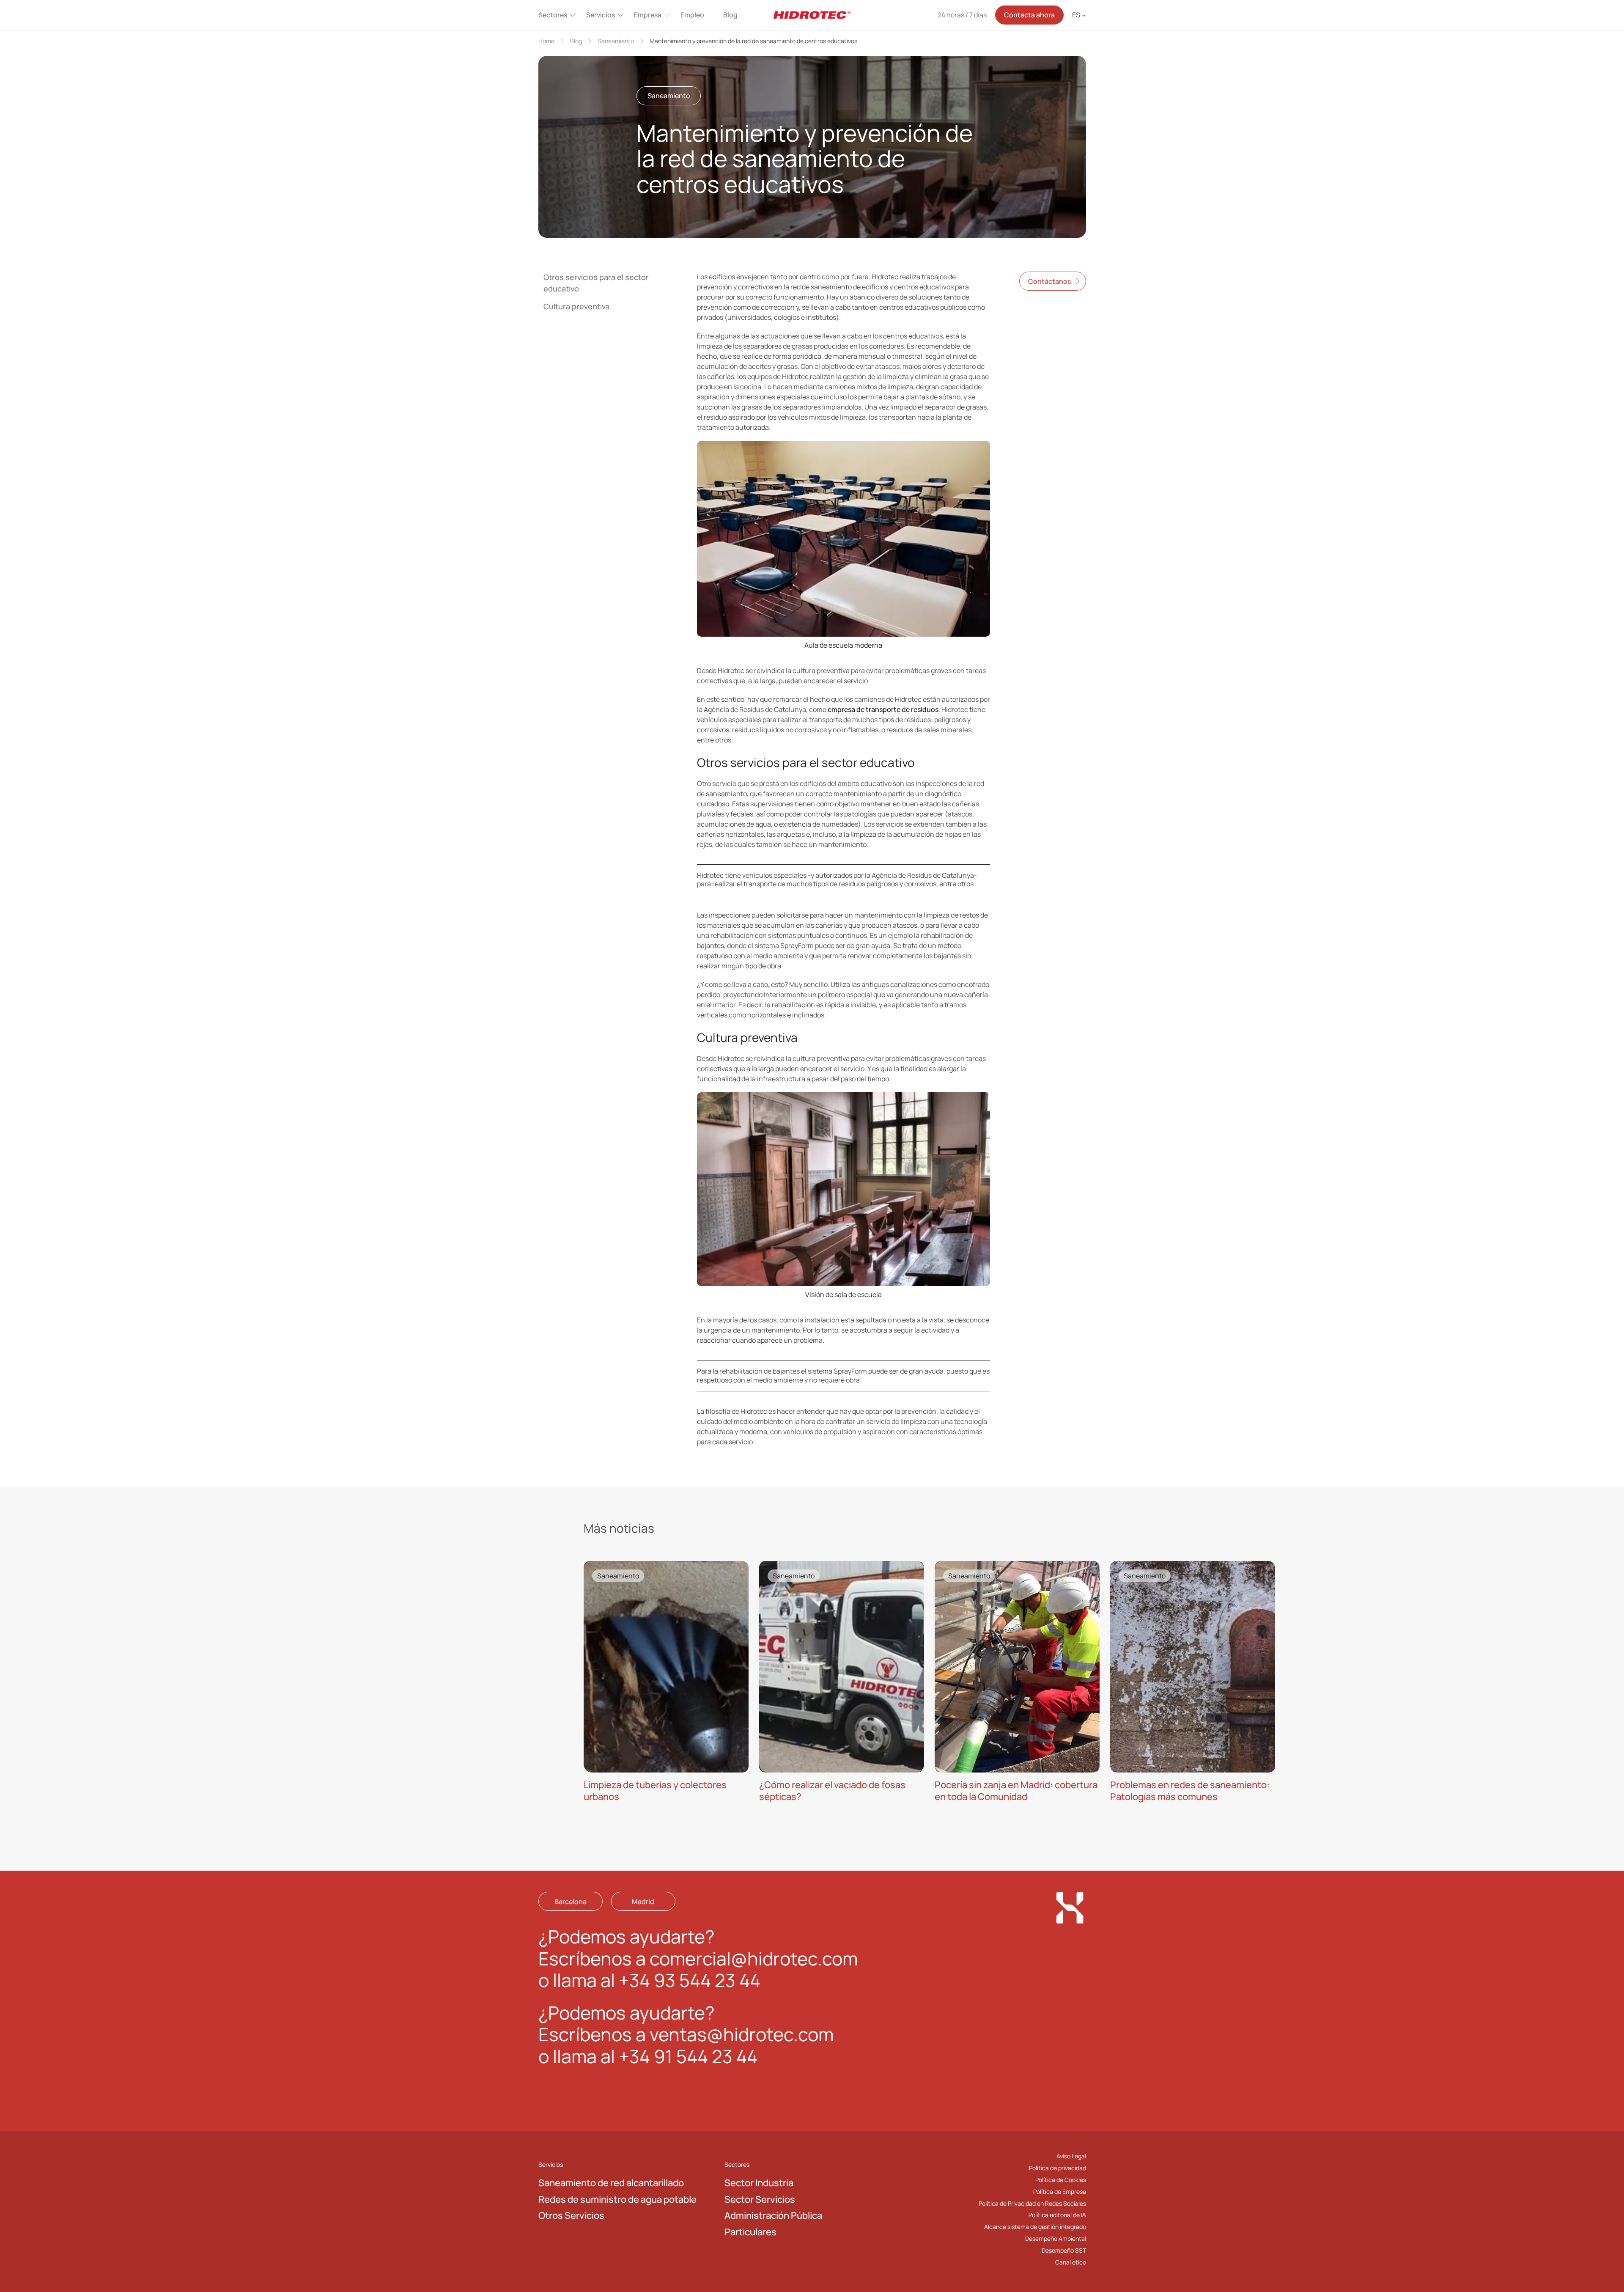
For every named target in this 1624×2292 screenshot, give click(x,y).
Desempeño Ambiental (1056, 2238)
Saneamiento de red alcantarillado (611, 2183)
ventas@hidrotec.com (742, 2034)
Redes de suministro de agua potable (617, 2199)
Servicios (601, 15)
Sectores (553, 15)
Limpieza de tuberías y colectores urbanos (655, 1791)
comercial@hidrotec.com (754, 1958)
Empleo (692, 15)
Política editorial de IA (1057, 2215)
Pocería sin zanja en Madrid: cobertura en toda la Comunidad (1016, 1791)
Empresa (648, 15)
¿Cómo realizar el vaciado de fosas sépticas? (832, 1791)
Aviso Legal (1071, 2156)
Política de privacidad (1058, 2167)
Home (546, 41)
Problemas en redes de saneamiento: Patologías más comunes (1190, 1791)
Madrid (643, 1901)
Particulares (750, 2232)
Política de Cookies (1061, 2179)
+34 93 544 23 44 (690, 1980)
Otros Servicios (571, 2215)
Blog (730, 15)
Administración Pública (773, 2215)
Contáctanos (1049, 281)
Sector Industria (759, 2183)
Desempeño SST (1064, 2250)
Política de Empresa (1060, 2191)
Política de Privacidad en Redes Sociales (1032, 2203)
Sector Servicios (760, 2199)
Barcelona (571, 1901)
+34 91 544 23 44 (688, 2056)
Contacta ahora (1029, 15)
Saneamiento (616, 41)
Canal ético (1071, 2262)
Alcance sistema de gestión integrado (1035, 2227)
